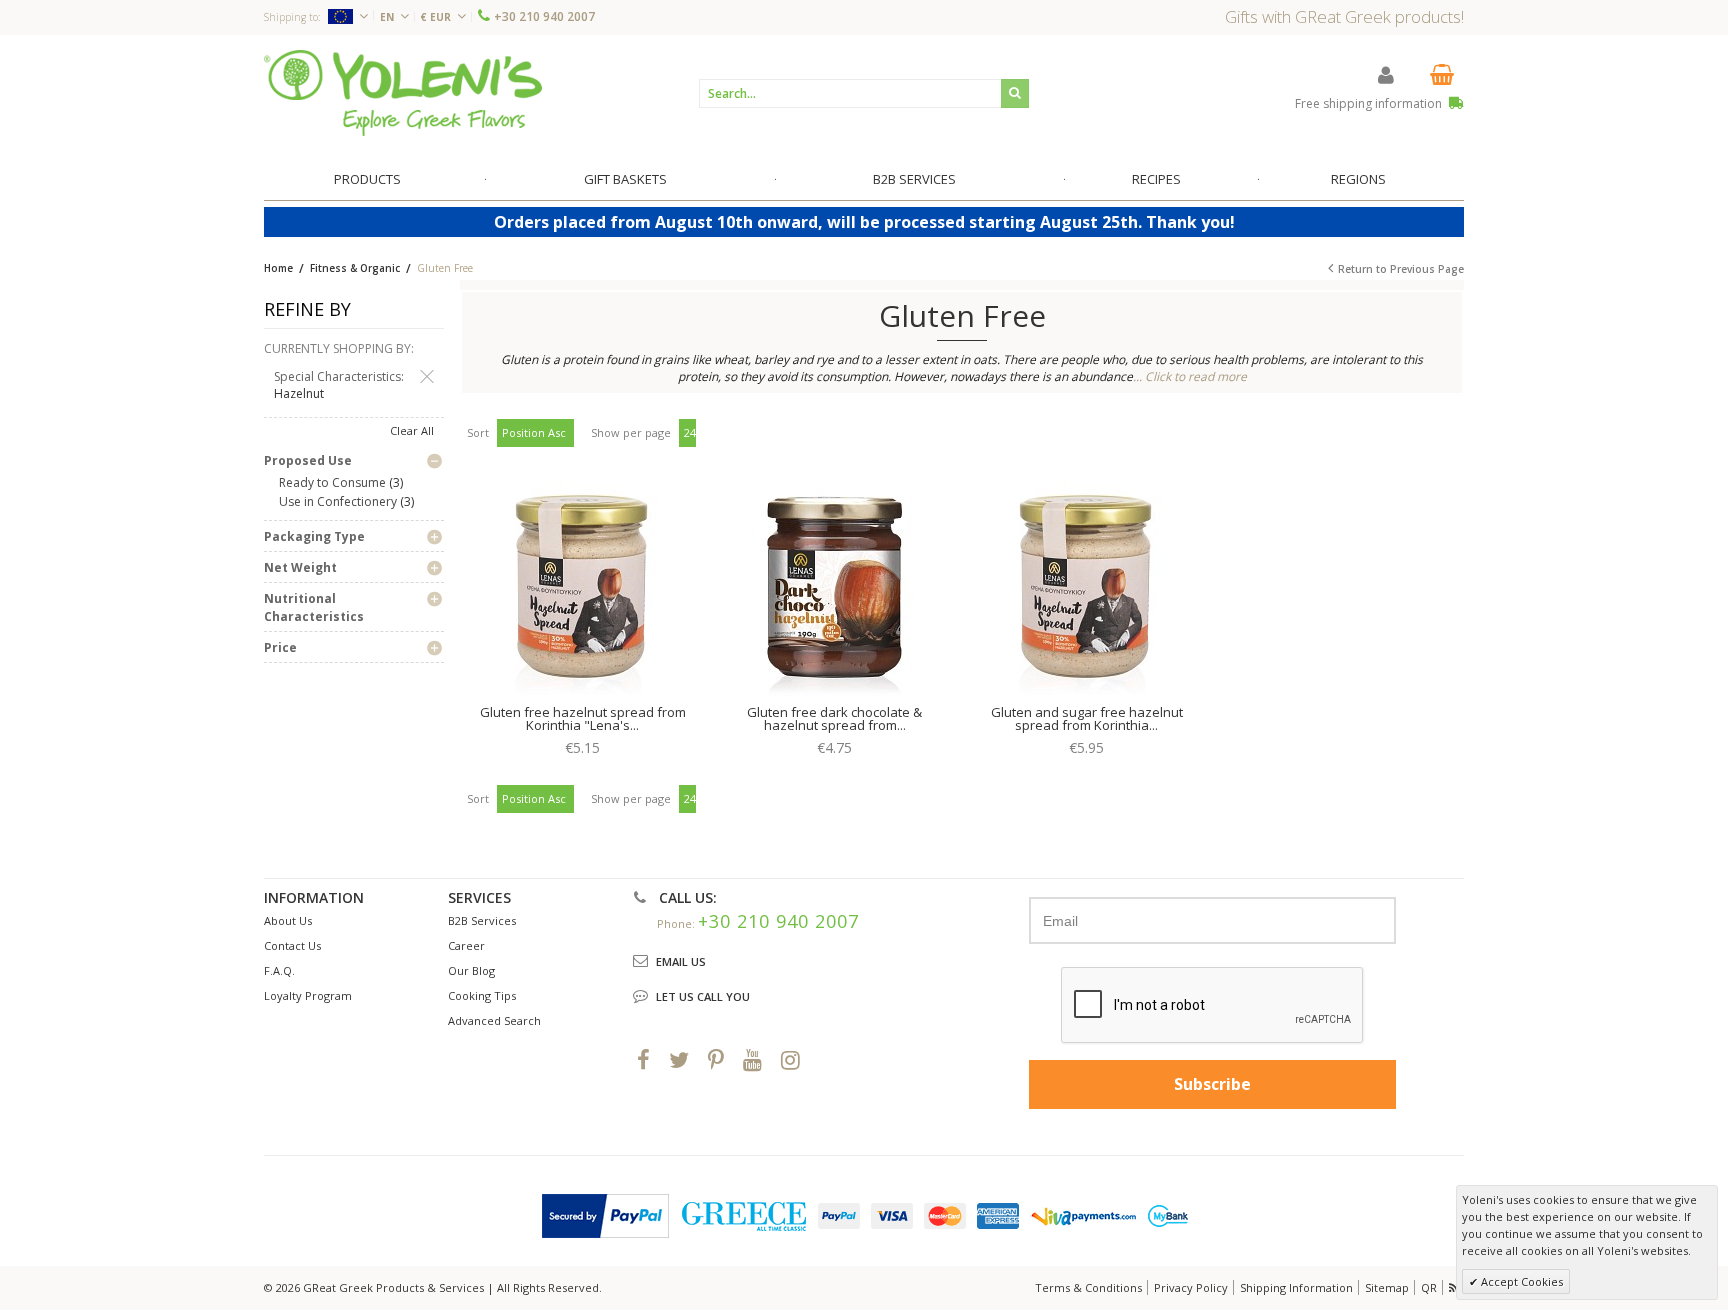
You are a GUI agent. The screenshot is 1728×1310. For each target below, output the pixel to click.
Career (466, 945)
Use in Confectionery (338, 501)
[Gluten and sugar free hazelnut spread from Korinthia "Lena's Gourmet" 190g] (1086, 591)
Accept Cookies (1520, 1281)
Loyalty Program (308, 995)
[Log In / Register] (1386, 74)
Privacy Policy (1191, 1287)
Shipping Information (1296, 1287)
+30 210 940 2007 (544, 16)
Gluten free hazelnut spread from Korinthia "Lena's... (583, 718)
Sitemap (1387, 1287)
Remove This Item (427, 377)
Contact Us (292, 945)
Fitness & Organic (355, 268)
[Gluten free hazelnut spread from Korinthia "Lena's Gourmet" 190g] (582, 591)
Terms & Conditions (1088, 1287)
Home (278, 268)
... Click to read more (1190, 376)
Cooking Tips (482, 995)
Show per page (631, 432)
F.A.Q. (279, 970)
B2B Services (482, 920)
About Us (288, 920)
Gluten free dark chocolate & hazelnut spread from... (834, 718)
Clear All (412, 430)
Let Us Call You (703, 996)
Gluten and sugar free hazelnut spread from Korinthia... (1087, 718)
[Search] (1015, 93)
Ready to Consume (332, 482)
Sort (478, 432)
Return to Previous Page (1401, 269)
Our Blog (471, 970)
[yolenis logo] (403, 92)
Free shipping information (1370, 103)
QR (1429, 1287)
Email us (681, 961)
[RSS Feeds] (1455, 1287)
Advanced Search (494, 1020)
